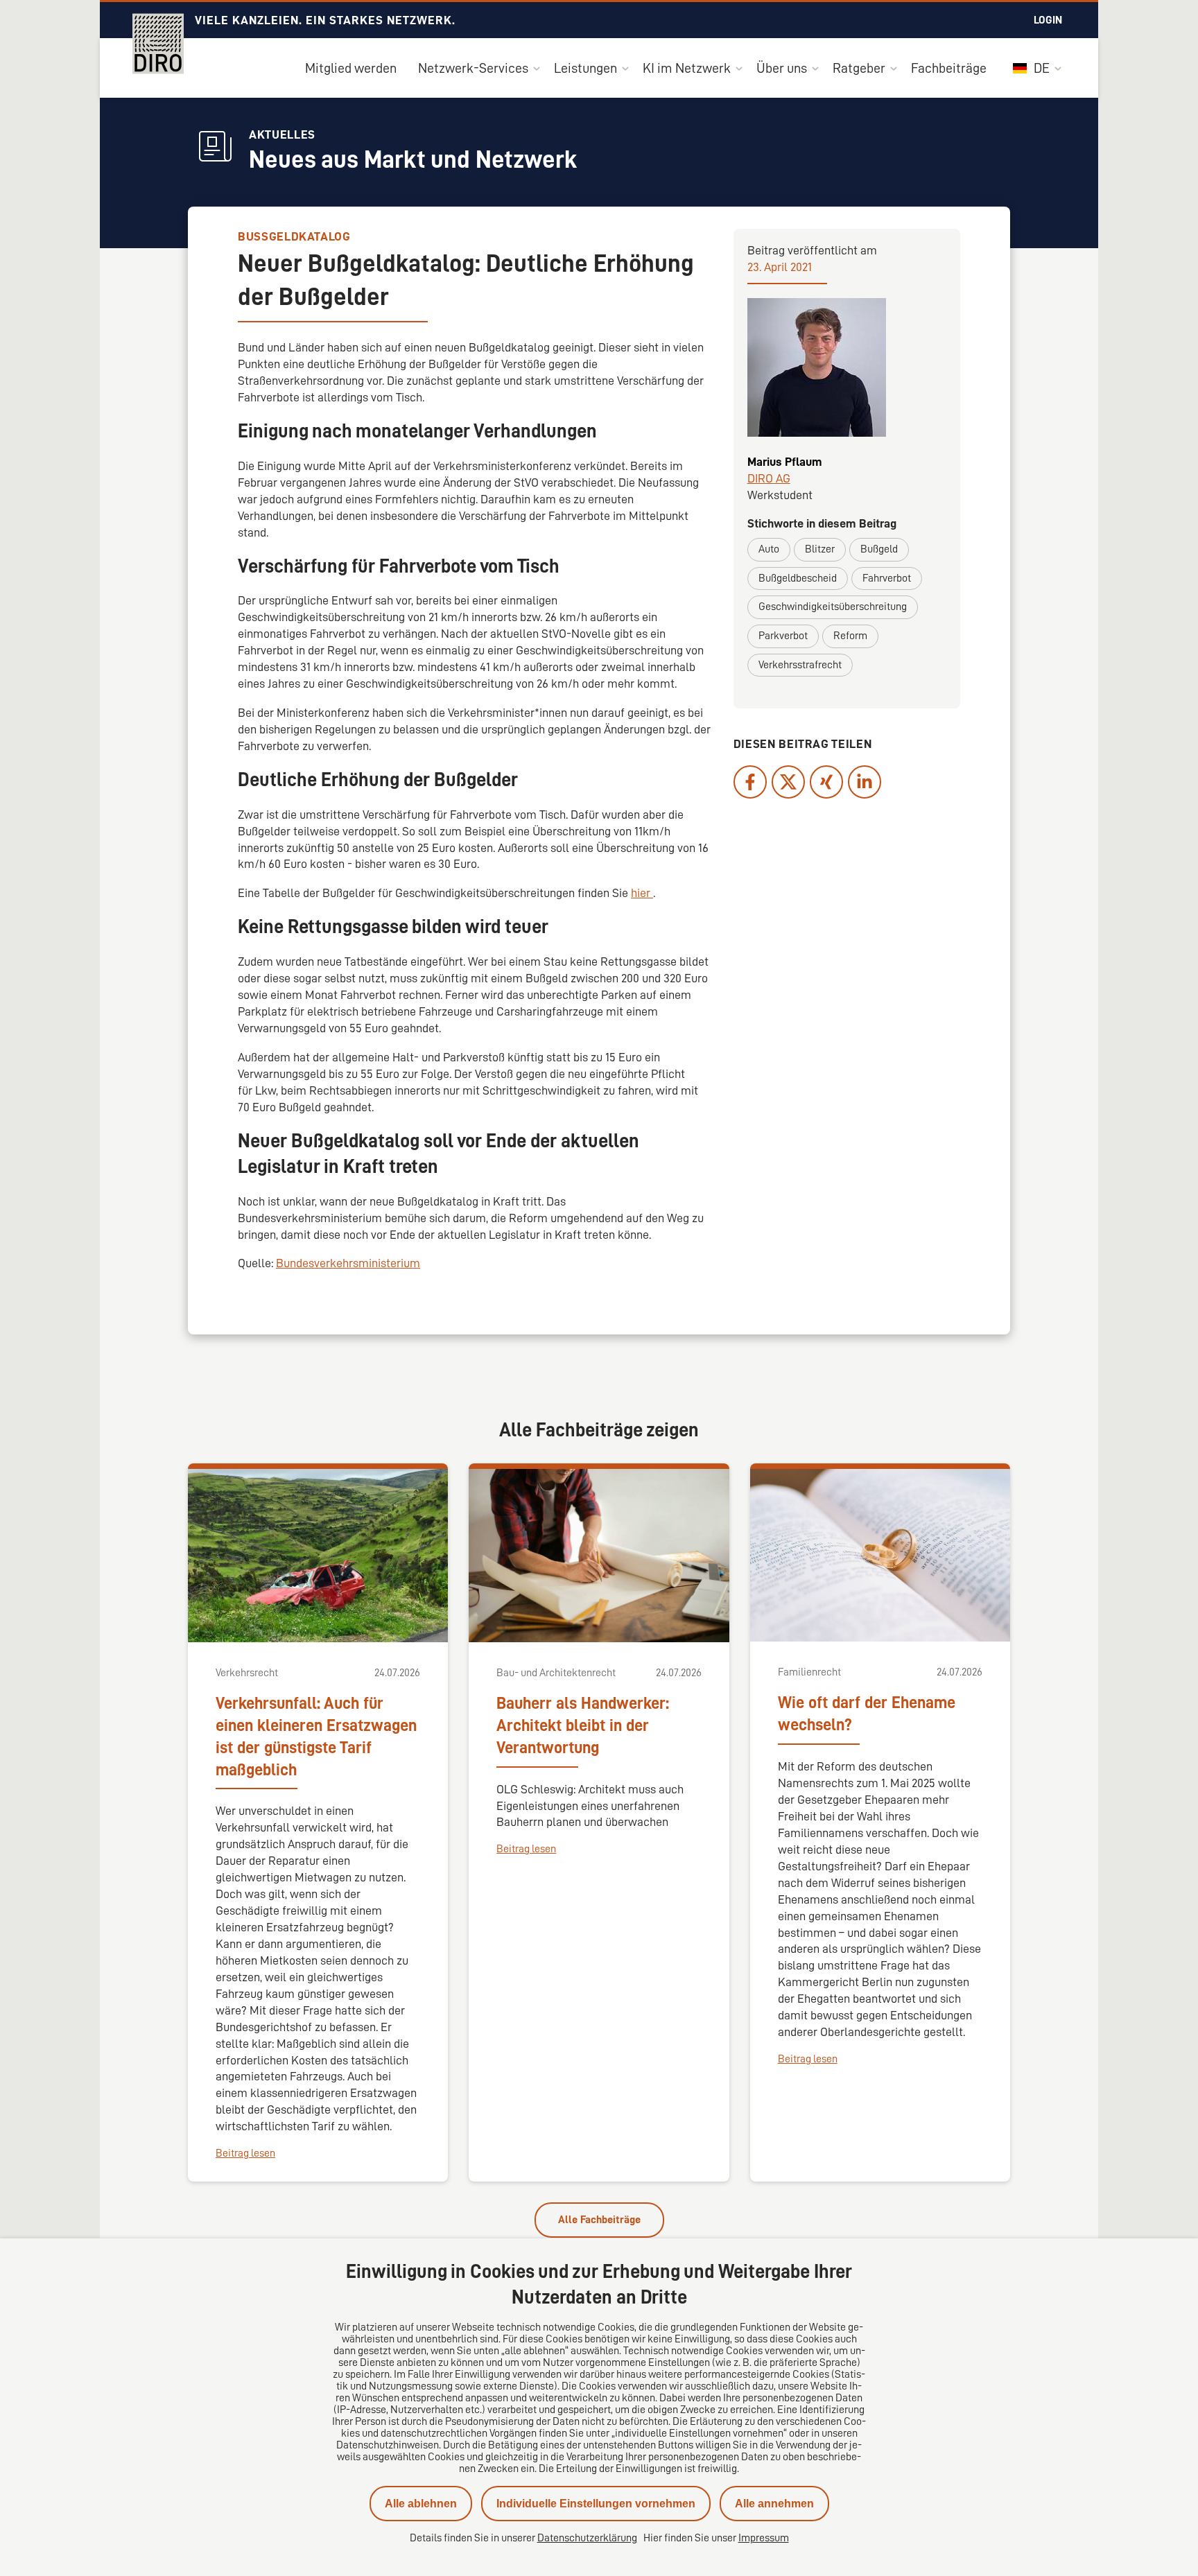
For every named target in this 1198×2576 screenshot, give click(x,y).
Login (1048, 20)
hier (642, 893)
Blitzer (820, 549)
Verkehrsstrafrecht (800, 665)
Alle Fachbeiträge (599, 2220)
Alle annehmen (774, 2504)
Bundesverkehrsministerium (348, 1263)
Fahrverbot (887, 578)
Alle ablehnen (421, 2504)
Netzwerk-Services (473, 68)
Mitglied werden (351, 68)
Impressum (764, 2538)
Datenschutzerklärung (587, 2538)
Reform (850, 636)
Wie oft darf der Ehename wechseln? (867, 1714)
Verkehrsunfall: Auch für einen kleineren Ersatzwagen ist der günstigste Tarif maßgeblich (316, 1737)
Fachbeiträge (949, 68)
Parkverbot (783, 636)
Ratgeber (859, 68)
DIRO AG (769, 478)
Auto (769, 549)
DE (1040, 68)
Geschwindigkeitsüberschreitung (833, 607)
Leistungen (585, 68)
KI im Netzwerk (687, 68)
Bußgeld (879, 549)
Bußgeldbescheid (798, 578)
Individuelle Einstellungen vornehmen (596, 2504)
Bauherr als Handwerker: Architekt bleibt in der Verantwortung (583, 1725)
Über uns (782, 68)
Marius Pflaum (785, 462)
